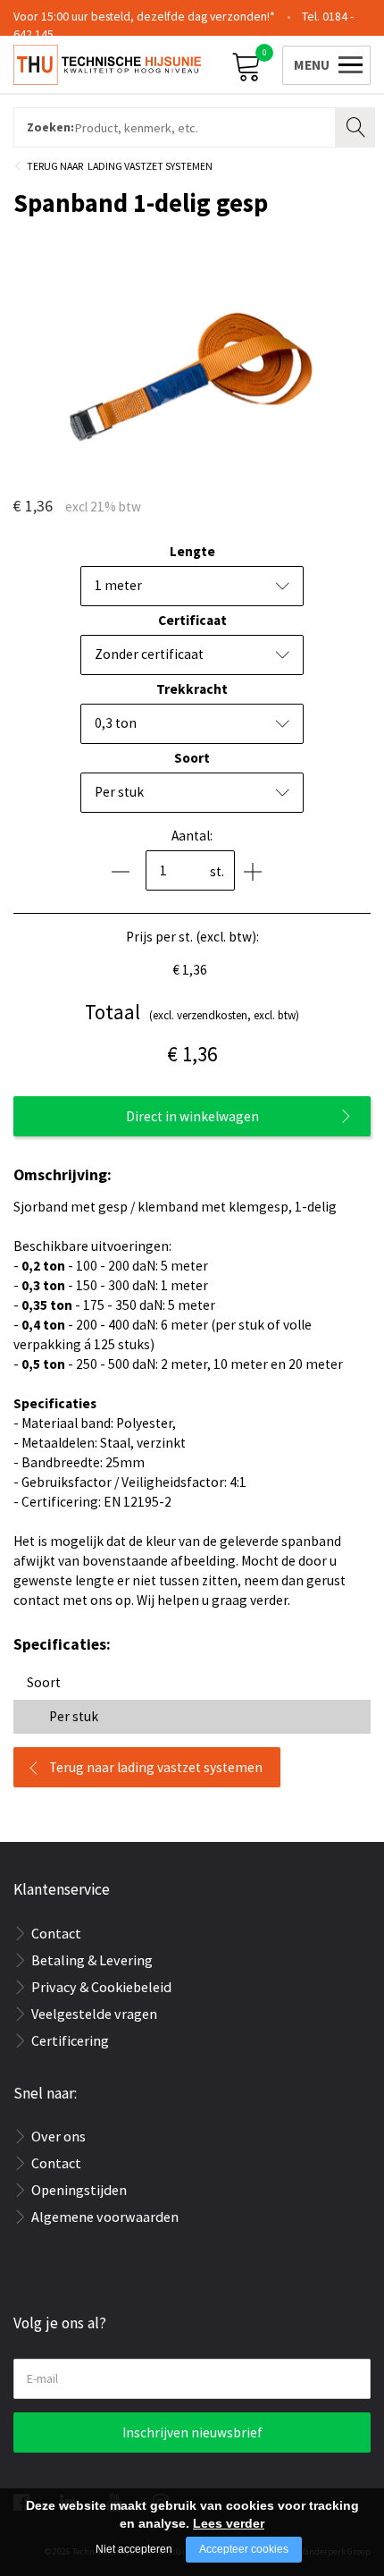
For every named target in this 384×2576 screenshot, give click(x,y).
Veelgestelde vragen (94, 2014)
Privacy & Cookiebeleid (101, 1987)
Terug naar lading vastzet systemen (156, 1767)
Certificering (70, 2040)
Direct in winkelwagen (192, 1116)
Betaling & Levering (92, 1960)
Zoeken (357, 125)
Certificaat (192, 620)
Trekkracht (192, 689)
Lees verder (229, 2523)
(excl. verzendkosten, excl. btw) (192, 1012)
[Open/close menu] (323, 63)
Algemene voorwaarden (105, 2217)
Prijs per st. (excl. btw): (192, 937)
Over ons (58, 2136)
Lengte (192, 551)
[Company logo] (107, 63)
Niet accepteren (134, 2549)
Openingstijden (79, 2190)
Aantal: (192, 836)
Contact (56, 1933)
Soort (192, 758)
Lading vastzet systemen (150, 166)
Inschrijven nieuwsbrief (192, 2432)
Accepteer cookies (244, 2549)
